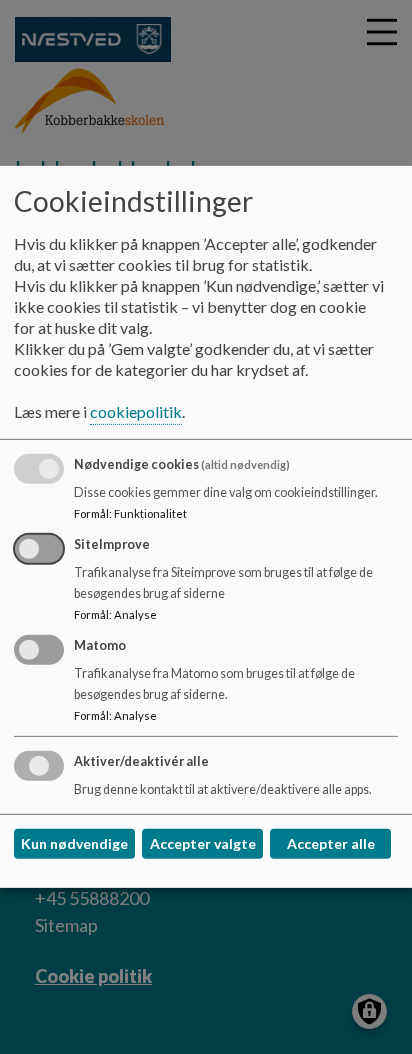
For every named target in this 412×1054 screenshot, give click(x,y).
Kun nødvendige (74, 843)
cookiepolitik (136, 411)
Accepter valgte (203, 843)
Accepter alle (331, 843)
